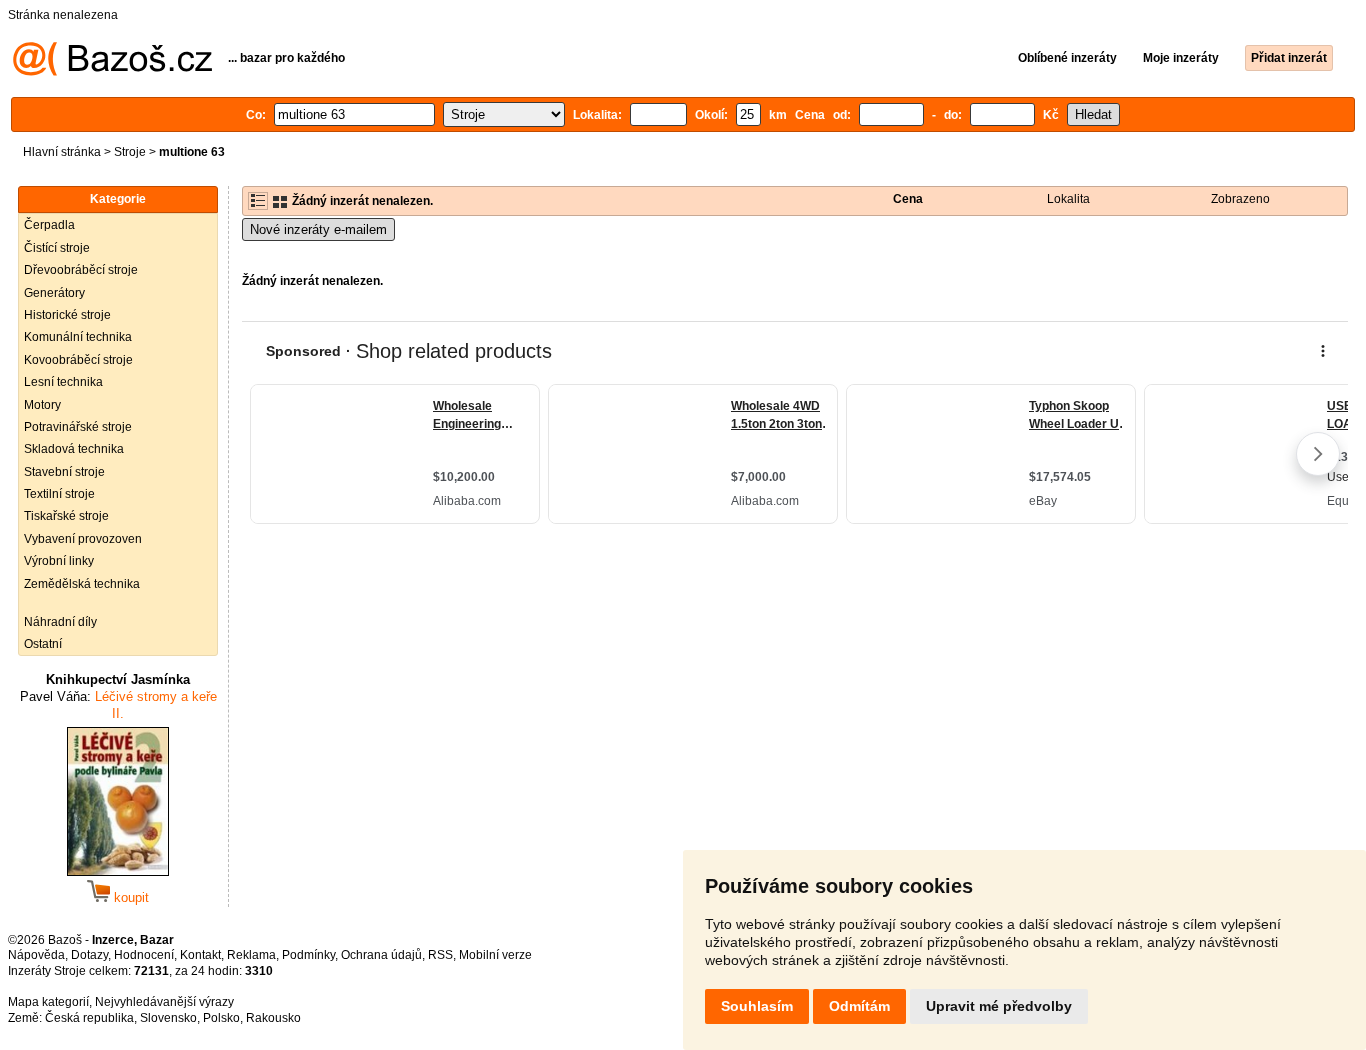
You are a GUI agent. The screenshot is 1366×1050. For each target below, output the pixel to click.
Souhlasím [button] (757, 1006)
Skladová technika (74, 449)
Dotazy (89, 955)
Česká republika (89, 1018)
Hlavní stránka (62, 152)
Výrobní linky (59, 561)
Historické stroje (67, 315)
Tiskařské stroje (66, 516)
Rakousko (273, 1018)
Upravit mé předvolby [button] (999, 1006)
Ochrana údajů (381, 955)
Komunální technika (78, 337)
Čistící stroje (57, 248)
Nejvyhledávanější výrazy (164, 1002)
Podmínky (308, 955)
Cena (908, 199)
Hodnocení (144, 955)
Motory (42, 405)
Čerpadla (49, 225)
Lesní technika (63, 382)
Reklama (251, 955)
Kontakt (200, 955)
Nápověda (36, 955)
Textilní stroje (59, 494)
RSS (440, 955)
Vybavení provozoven (83, 539)
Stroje (130, 152)
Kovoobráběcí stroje (78, 360)
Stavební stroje (64, 472)
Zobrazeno (1240, 199)
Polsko (221, 1018)
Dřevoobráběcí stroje (81, 270)
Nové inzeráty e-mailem (318, 229)
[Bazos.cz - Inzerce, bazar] (112, 72)
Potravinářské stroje (78, 427)
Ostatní (43, 644)
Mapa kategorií (48, 1002)
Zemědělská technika (82, 584)
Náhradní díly (60, 622)
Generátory (54, 293)
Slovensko (168, 1018)
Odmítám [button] (859, 1006)
